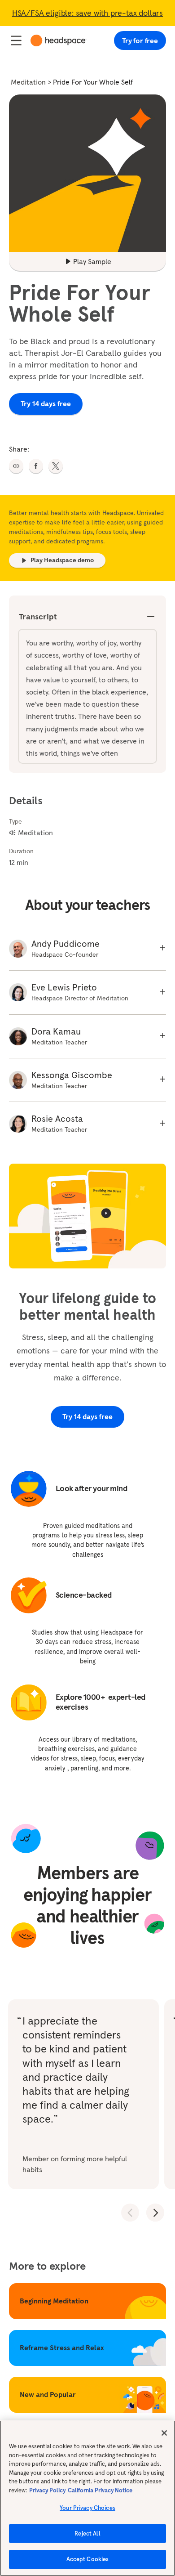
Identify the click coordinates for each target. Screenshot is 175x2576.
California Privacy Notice (100, 2490)
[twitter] (56, 466)
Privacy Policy (47, 2490)
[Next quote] (155, 2213)
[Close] (164, 2433)
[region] (87, 2498)
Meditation (28, 82)
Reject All (87, 2533)
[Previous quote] (130, 2213)
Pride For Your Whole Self (93, 82)
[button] (16, 466)
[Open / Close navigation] (16, 40)
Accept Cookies (88, 2559)
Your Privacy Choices (87, 2508)
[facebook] (36, 466)
